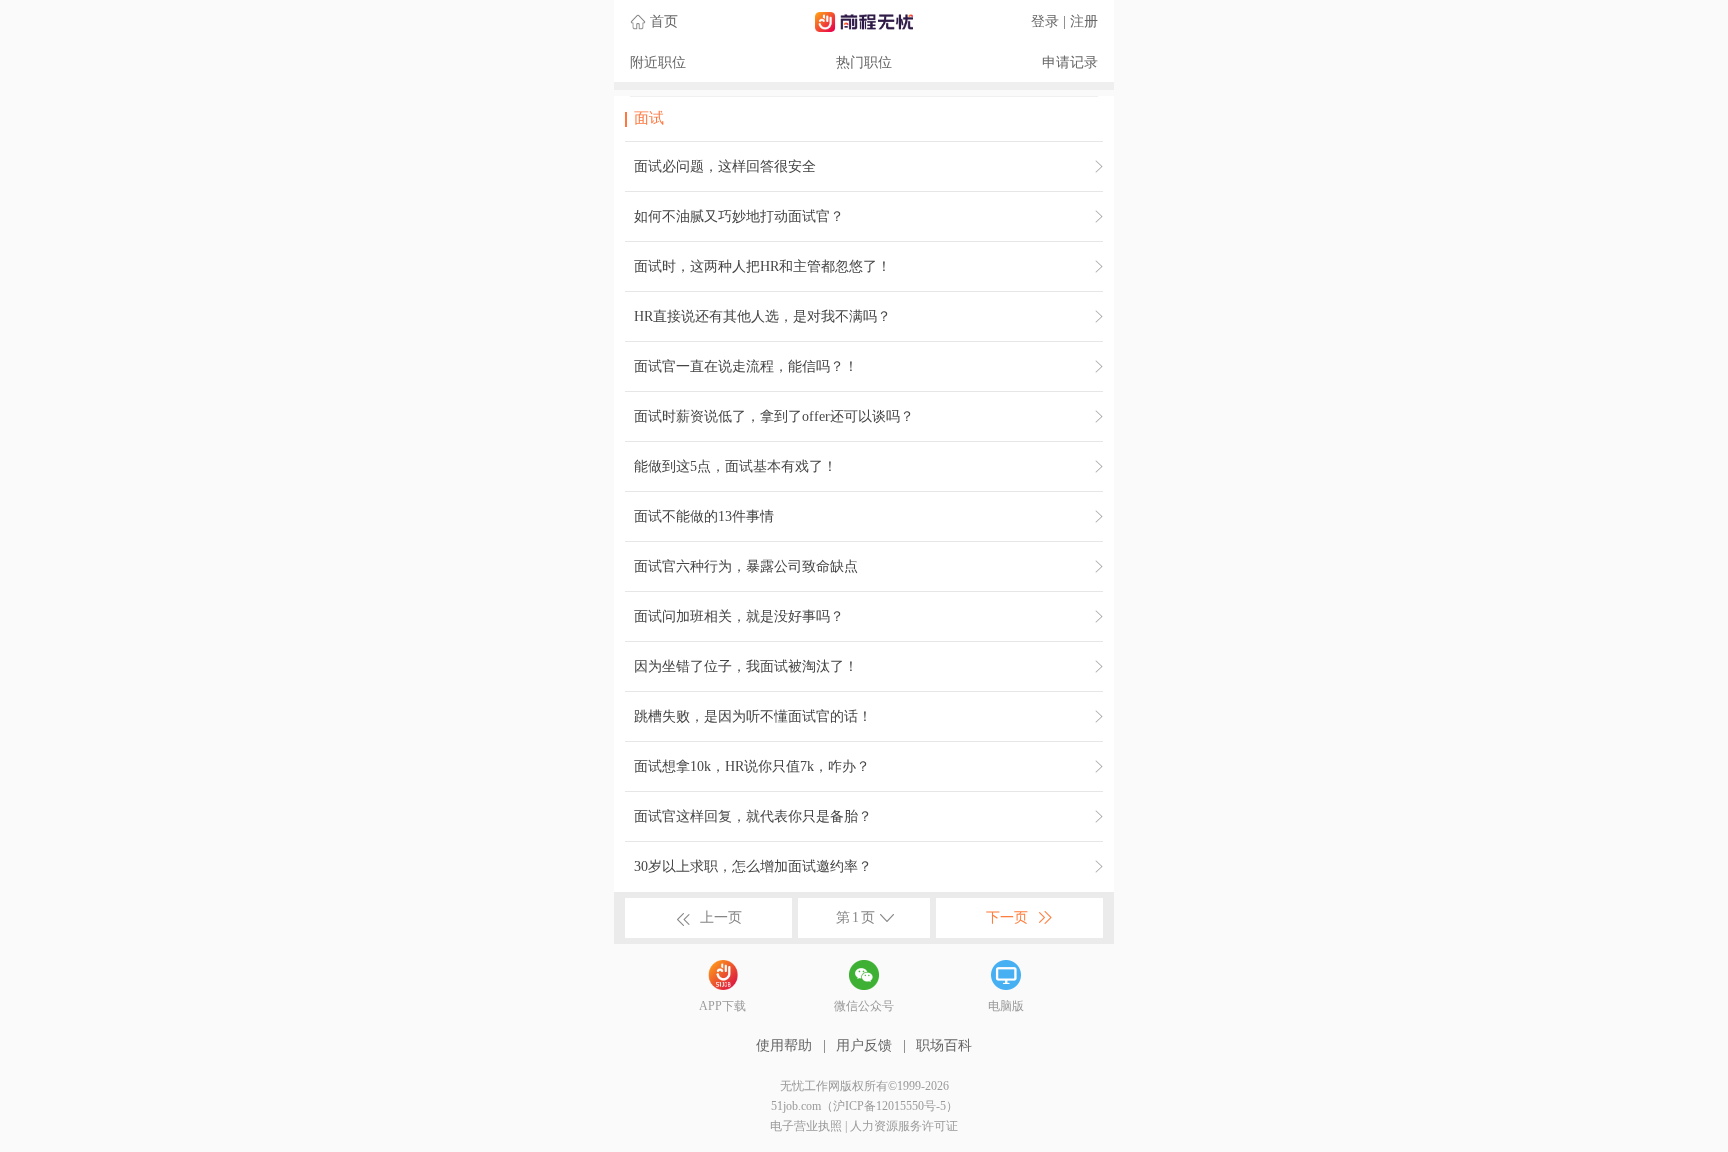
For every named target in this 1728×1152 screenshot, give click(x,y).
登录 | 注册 (1064, 21)
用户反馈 (864, 1045)
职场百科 (944, 1045)
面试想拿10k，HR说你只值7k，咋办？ (752, 766)
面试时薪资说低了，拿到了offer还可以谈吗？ (774, 416)
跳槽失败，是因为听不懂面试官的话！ (753, 716)
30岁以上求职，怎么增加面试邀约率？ (753, 866)
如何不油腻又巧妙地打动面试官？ (739, 216)
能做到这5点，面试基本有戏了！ (735, 466)
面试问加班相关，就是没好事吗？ (739, 616)
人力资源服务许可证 (904, 1126)
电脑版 (1006, 1006)
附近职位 (658, 62)
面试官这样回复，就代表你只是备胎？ (753, 816)
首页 (664, 21)
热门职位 (864, 62)
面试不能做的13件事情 (704, 516)
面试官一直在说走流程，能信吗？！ (746, 366)
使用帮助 (784, 1045)
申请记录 (1070, 62)
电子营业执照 (806, 1126)
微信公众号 (864, 1006)
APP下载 (722, 1006)
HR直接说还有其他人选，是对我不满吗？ (762, 316)
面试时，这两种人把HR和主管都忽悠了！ (762, 266)
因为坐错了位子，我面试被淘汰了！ (746, 666)
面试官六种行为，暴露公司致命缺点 (746, 566)
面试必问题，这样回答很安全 (725, 166)
